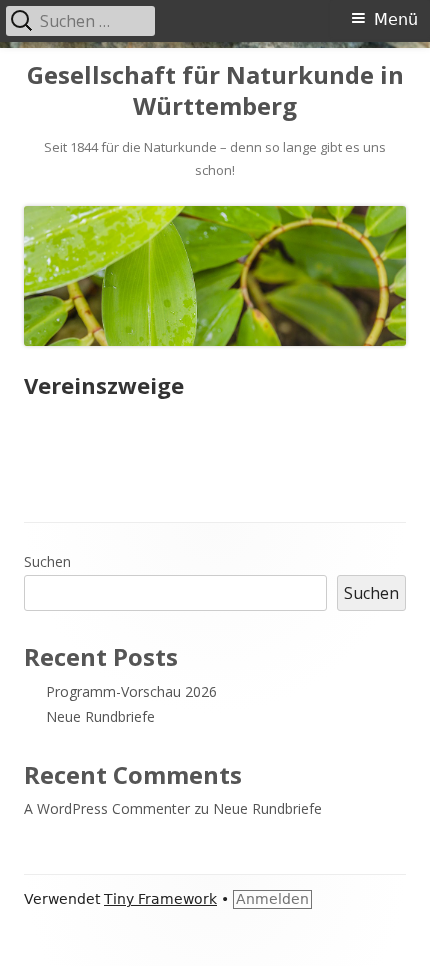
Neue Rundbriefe (100, 716)
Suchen (47, 561)
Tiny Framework (160, 899)
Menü (396, 19)
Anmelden (272, 899)
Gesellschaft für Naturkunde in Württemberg (215, 91)
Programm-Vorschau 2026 (131, 691)
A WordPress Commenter (107, 808)
